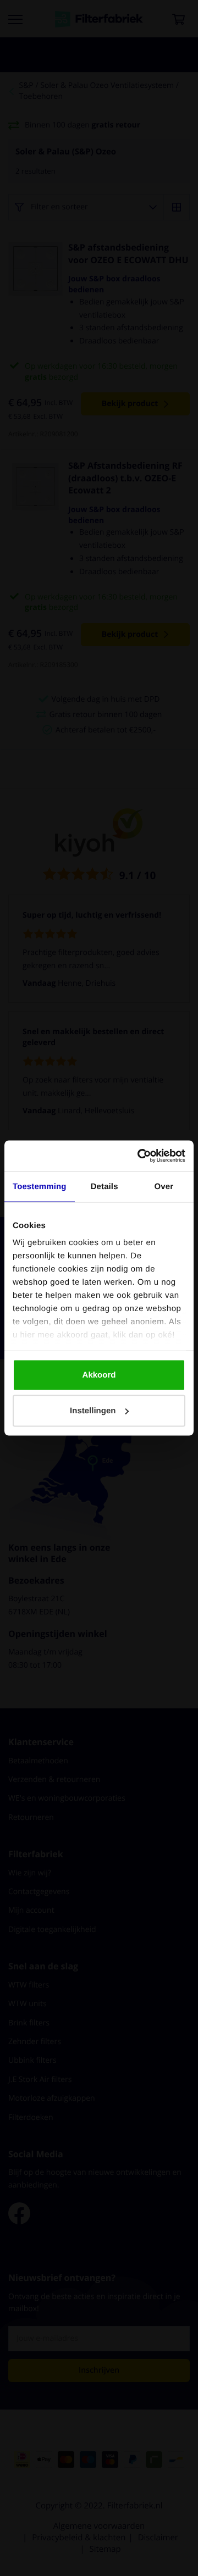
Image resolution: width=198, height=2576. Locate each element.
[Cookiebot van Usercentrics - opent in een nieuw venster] (140, 1156)
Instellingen (93, 1411)
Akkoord (99, 1375)
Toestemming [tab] (40, 1186)
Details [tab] (105, 1186)
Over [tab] (164, 1186)
